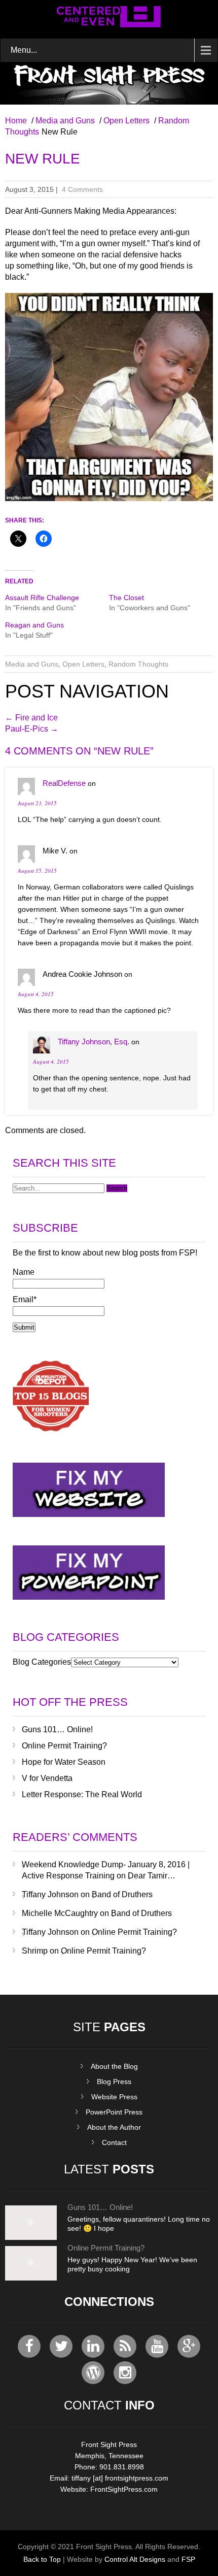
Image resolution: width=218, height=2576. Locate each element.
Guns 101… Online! (57, 1729)
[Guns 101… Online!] (31, 2237)
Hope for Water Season (64, 1762)
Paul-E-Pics (32, 729)
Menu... (24, 50)
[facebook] (29, 2346)
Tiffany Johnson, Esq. (94, 1042)
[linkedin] (93, 2346)
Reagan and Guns (34, 625)
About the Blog (114, 2066)
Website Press (114, 2097)
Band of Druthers (122, 1894)
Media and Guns (65, 121)
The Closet (126, 598)
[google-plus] (189, 2346)
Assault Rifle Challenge (42, 598)
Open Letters (126, 121)
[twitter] (61, 2346)
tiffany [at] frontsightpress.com (120, 2478)
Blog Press (114, 2082)
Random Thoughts (138, 664)
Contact (114, 2142)
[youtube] (157, 2346)
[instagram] (125, 2373)
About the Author (114, 2127)
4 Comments (82, 189)
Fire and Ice (31, 718)
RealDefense (64, 783)
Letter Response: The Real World (82, 1794)
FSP (188, 2559)
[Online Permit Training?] (31, 2278)
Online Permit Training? (64, 1746)
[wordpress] (93, 2373)
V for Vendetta (47, 1778)
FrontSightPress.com (124, 2489)
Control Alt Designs (135, 2559)
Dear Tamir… (152, 1876)
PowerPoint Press (114, 2112)
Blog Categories (42, 1662)
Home (16, 121)
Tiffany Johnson (50, 1894)
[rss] (125, 2346)
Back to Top (42, 2559)
